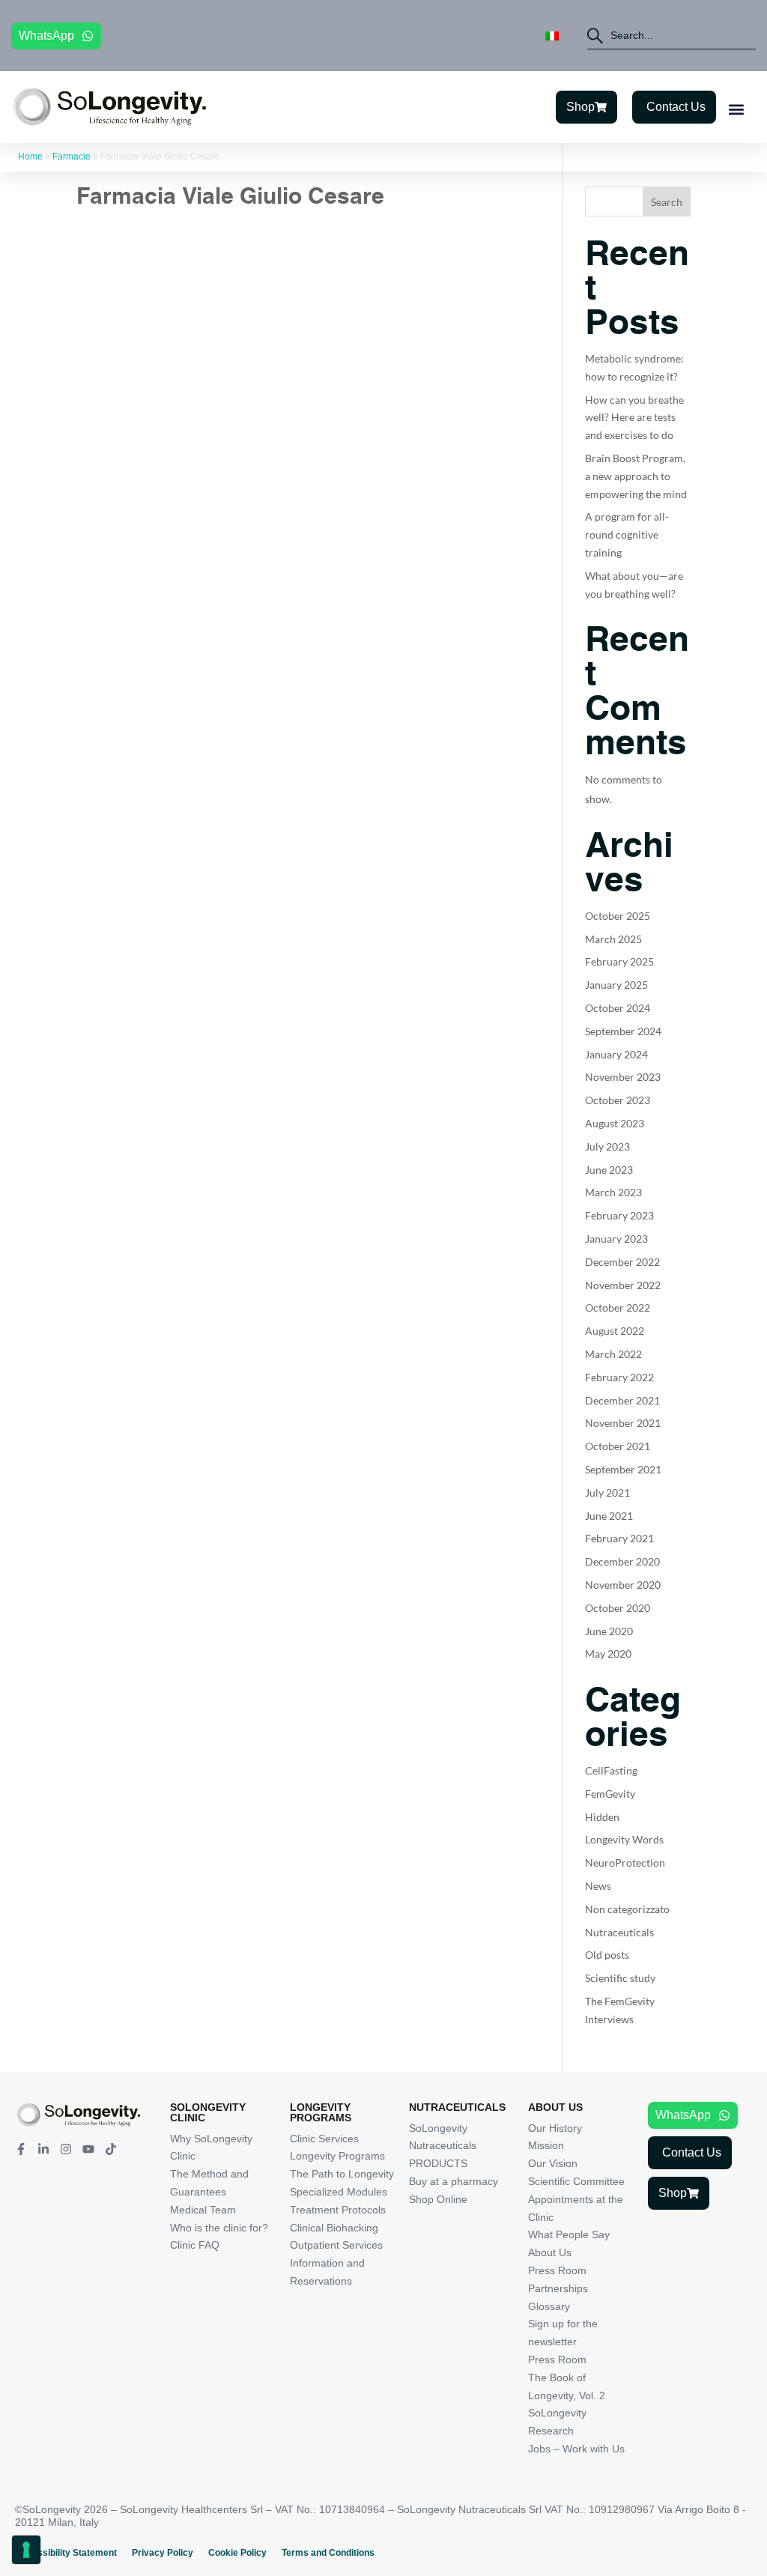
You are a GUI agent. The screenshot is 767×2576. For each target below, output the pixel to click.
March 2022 (613, 1354)
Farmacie (72, 157)
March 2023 (613, 1192)
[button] (736, 109)
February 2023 (619, 1215)
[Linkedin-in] (43, 2149)
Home (30, 157)
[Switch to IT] (552, 36)
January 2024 (616, 1054)
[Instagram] (66, 2149)
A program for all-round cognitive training (627, 534)
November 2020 (623, 1585)
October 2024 (618, 1008)
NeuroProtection (625, 1863)
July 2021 (607, 1492)
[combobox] (671, 36)
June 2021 (609, 1516)
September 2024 (623, 1031)
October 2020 (618, 1608)
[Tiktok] (111, 2149)
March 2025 (613, 939)
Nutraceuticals (619, 1932)
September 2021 (623, 1469)
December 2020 (622, 1561)
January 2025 (616, 985)
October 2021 (618, 1446)
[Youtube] (88, 2149)
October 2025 (618, 916)
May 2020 (608, 1654)
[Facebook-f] (21, 2149)
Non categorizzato (627, 1909)
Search (667, 202)
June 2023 (609, 1170)
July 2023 (607, 1146)
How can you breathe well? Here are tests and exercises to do (634, 418)
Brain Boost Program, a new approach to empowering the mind (636, 476)
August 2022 (615, 1331)
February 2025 (619, 961)
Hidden (602, 1817)
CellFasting (611, 1770)
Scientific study (620, 1978)
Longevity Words (624, 1839)
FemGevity (610, 1794)
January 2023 (616, 1239)
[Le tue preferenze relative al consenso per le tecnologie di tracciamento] (26, 2550)
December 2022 (622, 1262)
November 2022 (623, 1285)
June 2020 (609, 1631)
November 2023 (623, 1077)
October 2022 (618, 1307)
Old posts (607, 1955)
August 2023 (615, 1123)
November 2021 (623, 1423)
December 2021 (622, 1400)
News (598, 1886)
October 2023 (618, 1100)
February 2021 (619, 1538)
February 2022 (619, 1377)
